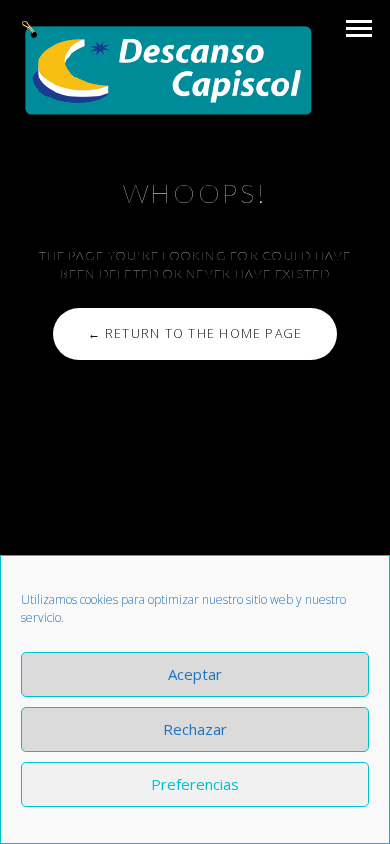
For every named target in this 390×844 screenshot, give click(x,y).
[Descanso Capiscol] (167, 68)
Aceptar (195, 674)
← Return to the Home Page (195, 333)
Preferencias (195, 784)
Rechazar (195, 729)
